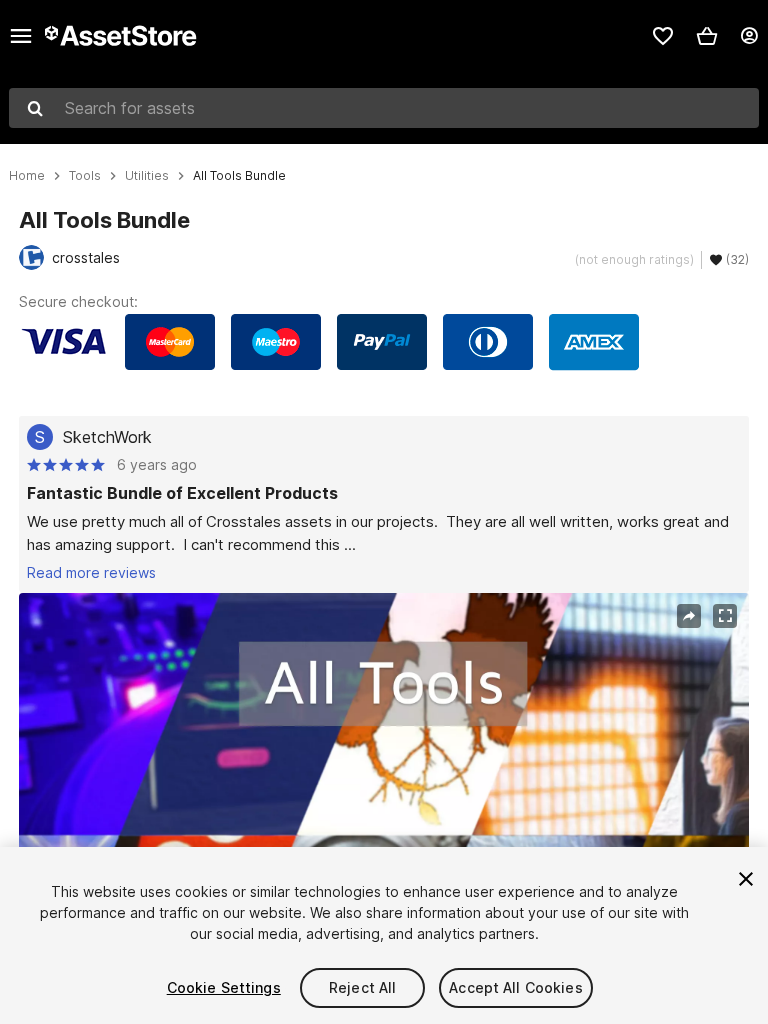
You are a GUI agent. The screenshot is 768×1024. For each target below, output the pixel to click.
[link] (663, 36)
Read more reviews (91, 572)
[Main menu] (21, 36)
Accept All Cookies (516, 987)
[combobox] (384, 108)
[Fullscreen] (725, 616)
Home (27, 176)
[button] (707, 36)
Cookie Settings (224, 987)
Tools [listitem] (85, 176)
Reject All (362, 987)
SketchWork (107, 437)
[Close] (746, 879)
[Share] (689, 616)
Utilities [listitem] (147, 176)
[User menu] (749, 36)
